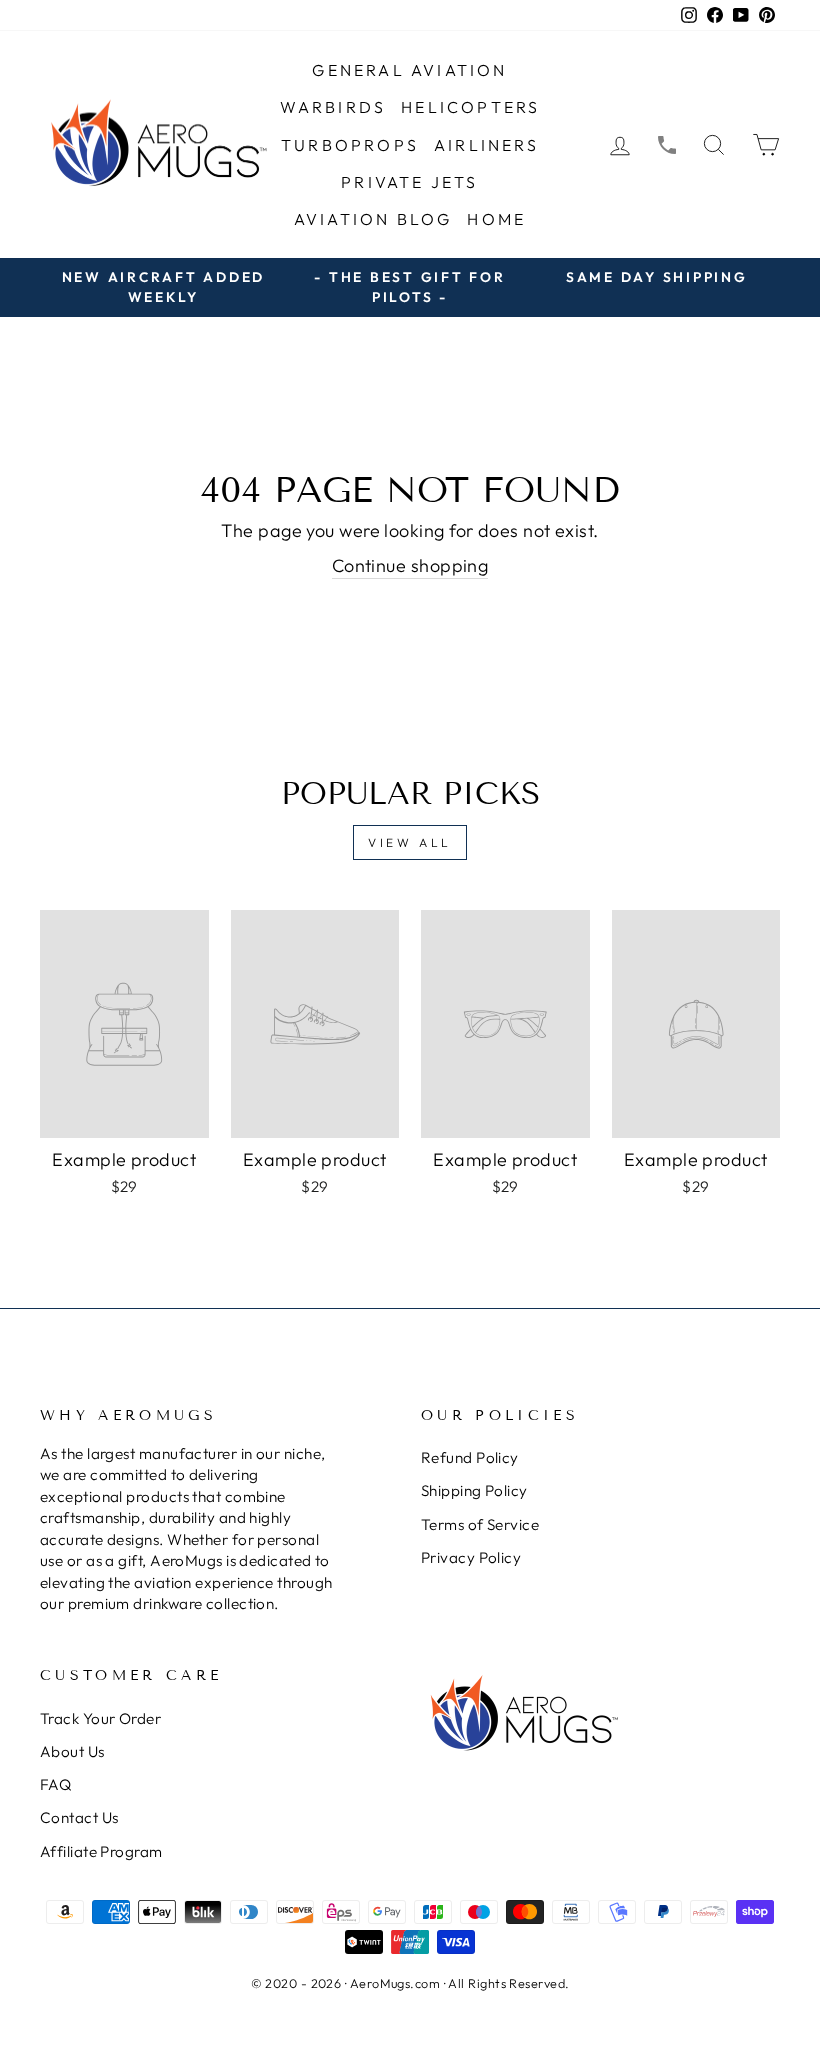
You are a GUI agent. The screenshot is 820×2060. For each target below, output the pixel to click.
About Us (72, 1751)
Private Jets (409, 182)
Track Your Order (100, 1718)
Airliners (486, 145)
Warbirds (333, 107)
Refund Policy (470, 1457)
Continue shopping (410, 565)
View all (410, 842)
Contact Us (79, 1817)
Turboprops (350, 145)
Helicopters (470, 107)
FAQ (55, 1784)
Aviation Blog (373, 219)
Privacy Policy (471, 1557)
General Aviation (409, 70)
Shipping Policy (474, 1490)
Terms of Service (480, 1524)
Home (496, 219)
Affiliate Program (101, 1851)
